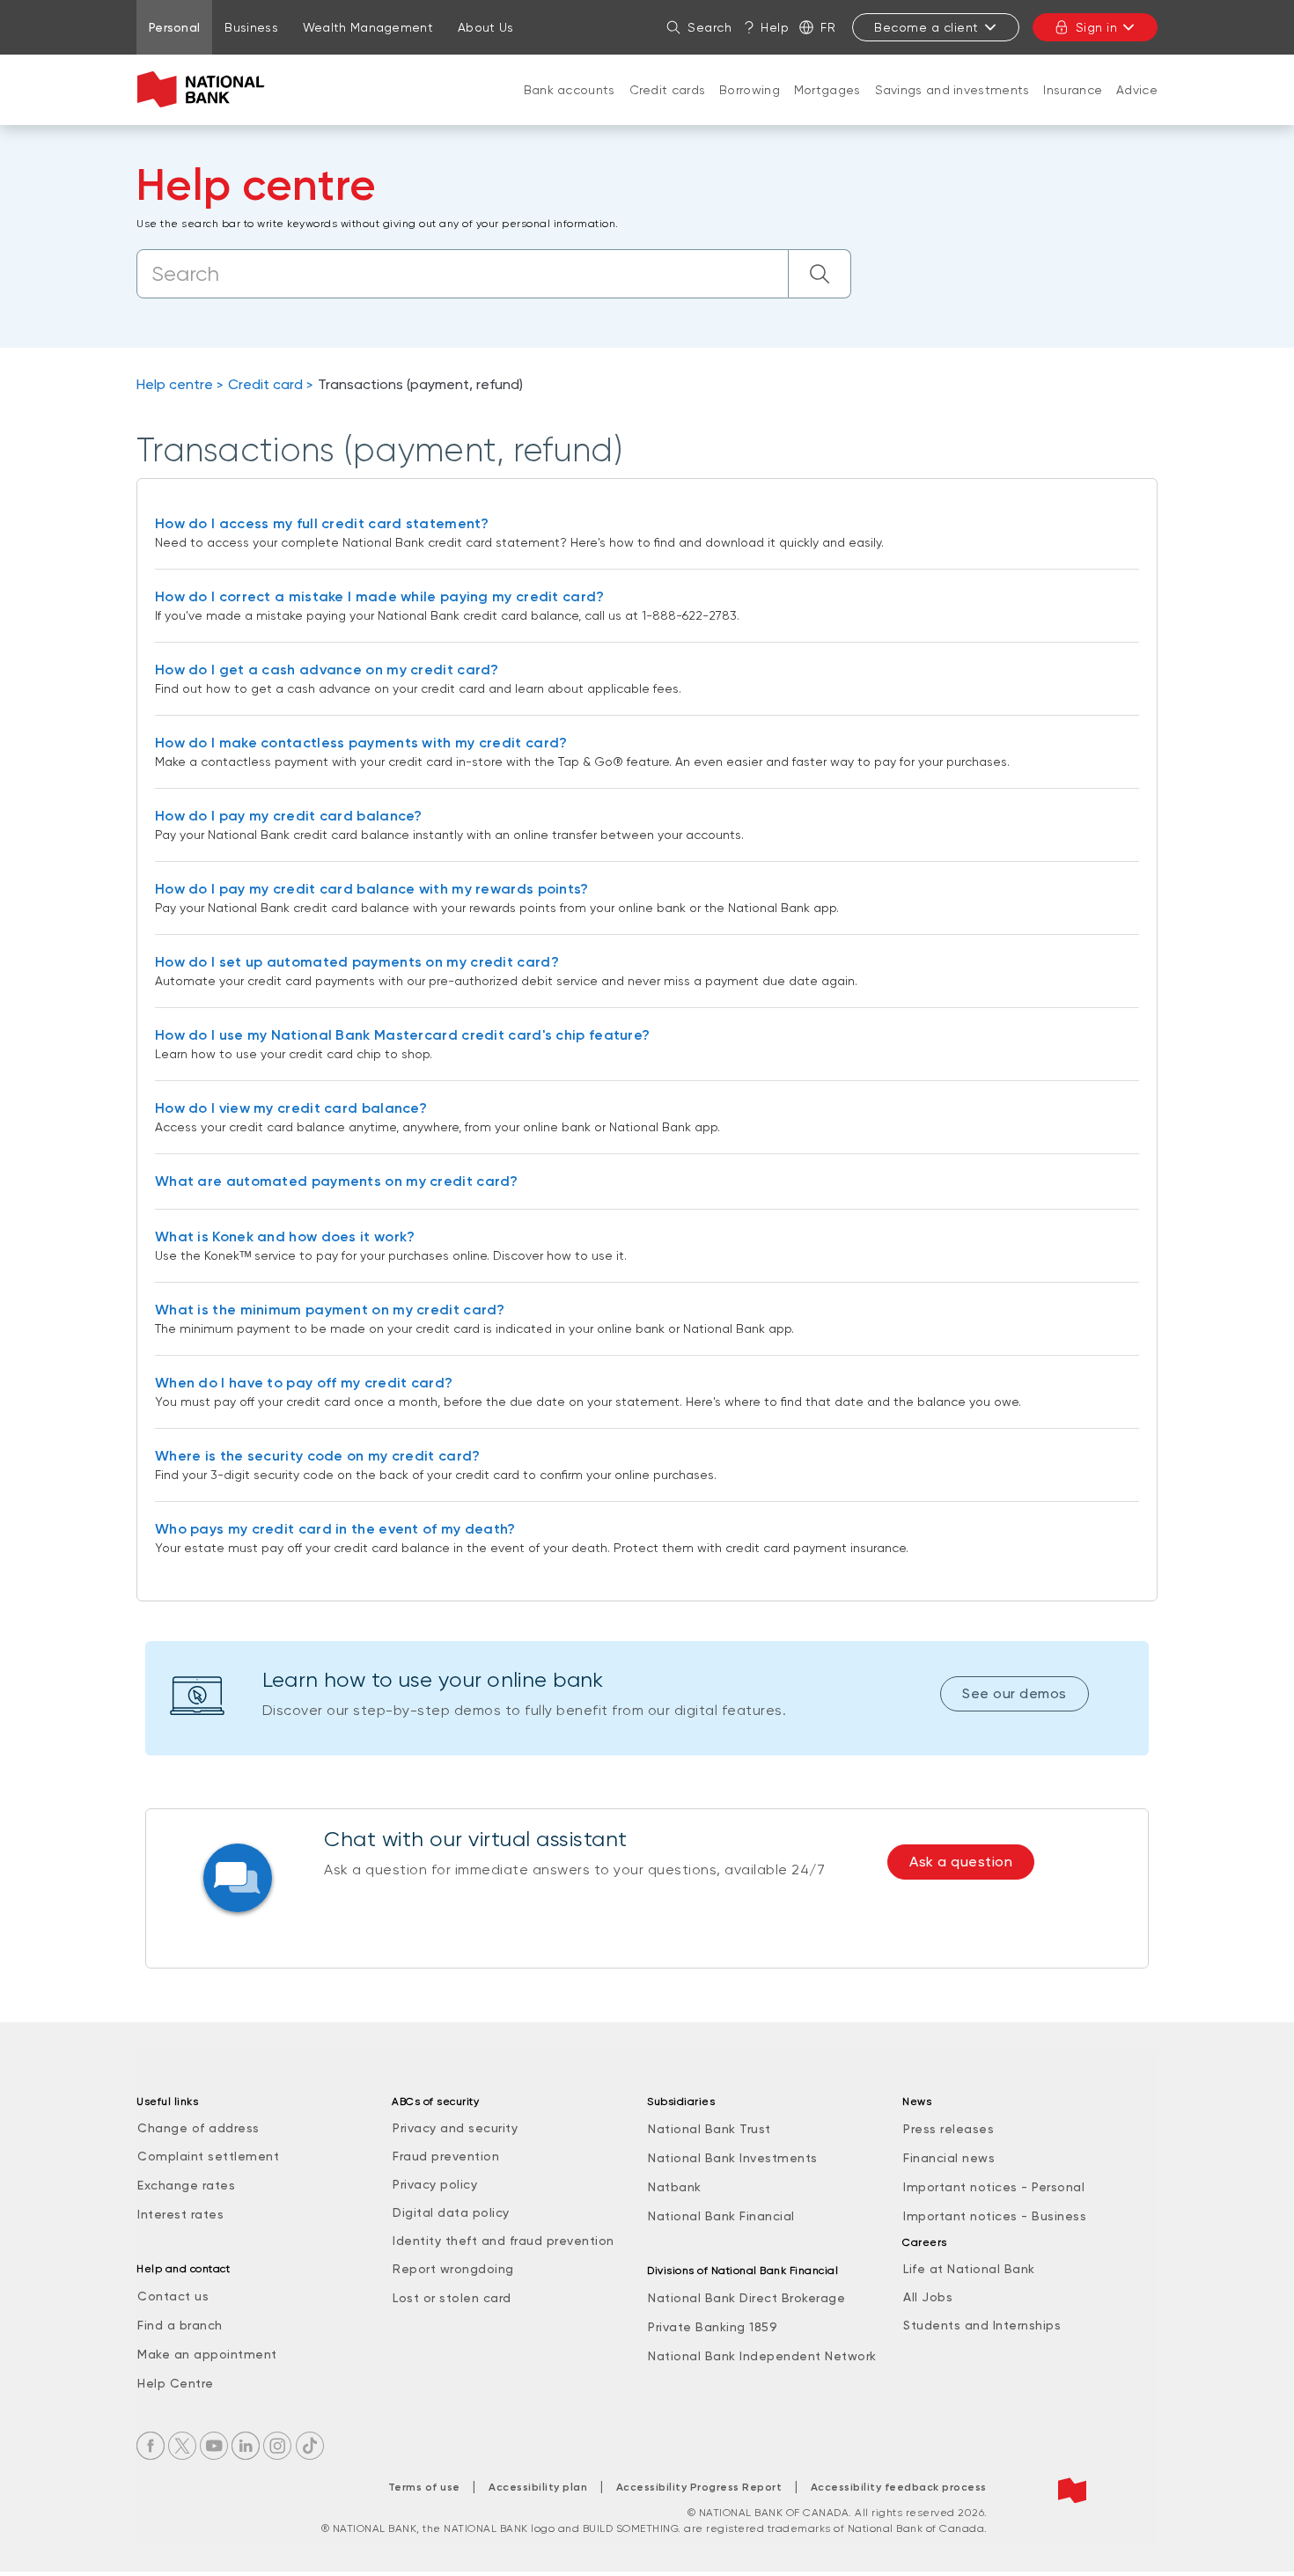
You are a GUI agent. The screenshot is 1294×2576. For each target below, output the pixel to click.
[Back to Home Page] (205, 90)
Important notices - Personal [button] (994, 2187)
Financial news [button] (949, 2158)
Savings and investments (952, 90)
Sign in (1097, 27)
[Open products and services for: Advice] (1137, 107)
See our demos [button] (1015, 1693)
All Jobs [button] (928, 2297)
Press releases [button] (948, 2129)
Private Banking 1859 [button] (713, 2327)
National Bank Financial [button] (721, 2216)
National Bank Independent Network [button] (762, 2356)
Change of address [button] (199, 2128)
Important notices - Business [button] (995, 2216)
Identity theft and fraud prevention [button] (504, 2241)
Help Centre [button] (176, 2383)
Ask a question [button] (961, 1862)
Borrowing (750, 90)
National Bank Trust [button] (709, 2129)
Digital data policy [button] (451, 2212)
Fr (828, 27)
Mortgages (827, 90)
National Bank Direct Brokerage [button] (746, 2298)
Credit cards (668, 90)
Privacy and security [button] (455, 2128)
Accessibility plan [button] (538, 2487)
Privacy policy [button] (435, 2184)
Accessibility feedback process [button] (899, 2487)
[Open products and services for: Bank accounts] (570, 107)
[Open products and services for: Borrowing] (750, 107)
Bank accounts (570, 90)
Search (709, 27)
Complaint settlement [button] (208, 2156)
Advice (1137, 90)
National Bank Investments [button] (733, 2158)
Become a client (926, 27)
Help (775, 27)
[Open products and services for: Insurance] (1073, 107)
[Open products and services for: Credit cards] (667, 107)
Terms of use (424, 2487)
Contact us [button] (173, 2296)
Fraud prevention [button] (446, 2156)
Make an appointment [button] (207, 2354)
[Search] (820, 274)
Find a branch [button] (180, 2325)
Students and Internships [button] (982, 2325)
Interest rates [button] (180, 2214)
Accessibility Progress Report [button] (699, 2487)
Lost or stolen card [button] (452, 2298)
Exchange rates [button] (186, 2185)
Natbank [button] (675, 2187)
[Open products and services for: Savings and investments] (952, 107)
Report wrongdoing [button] (453, 2269)
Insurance (1073, 90)
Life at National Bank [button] (969, 2269)
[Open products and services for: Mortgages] (827, 107)
